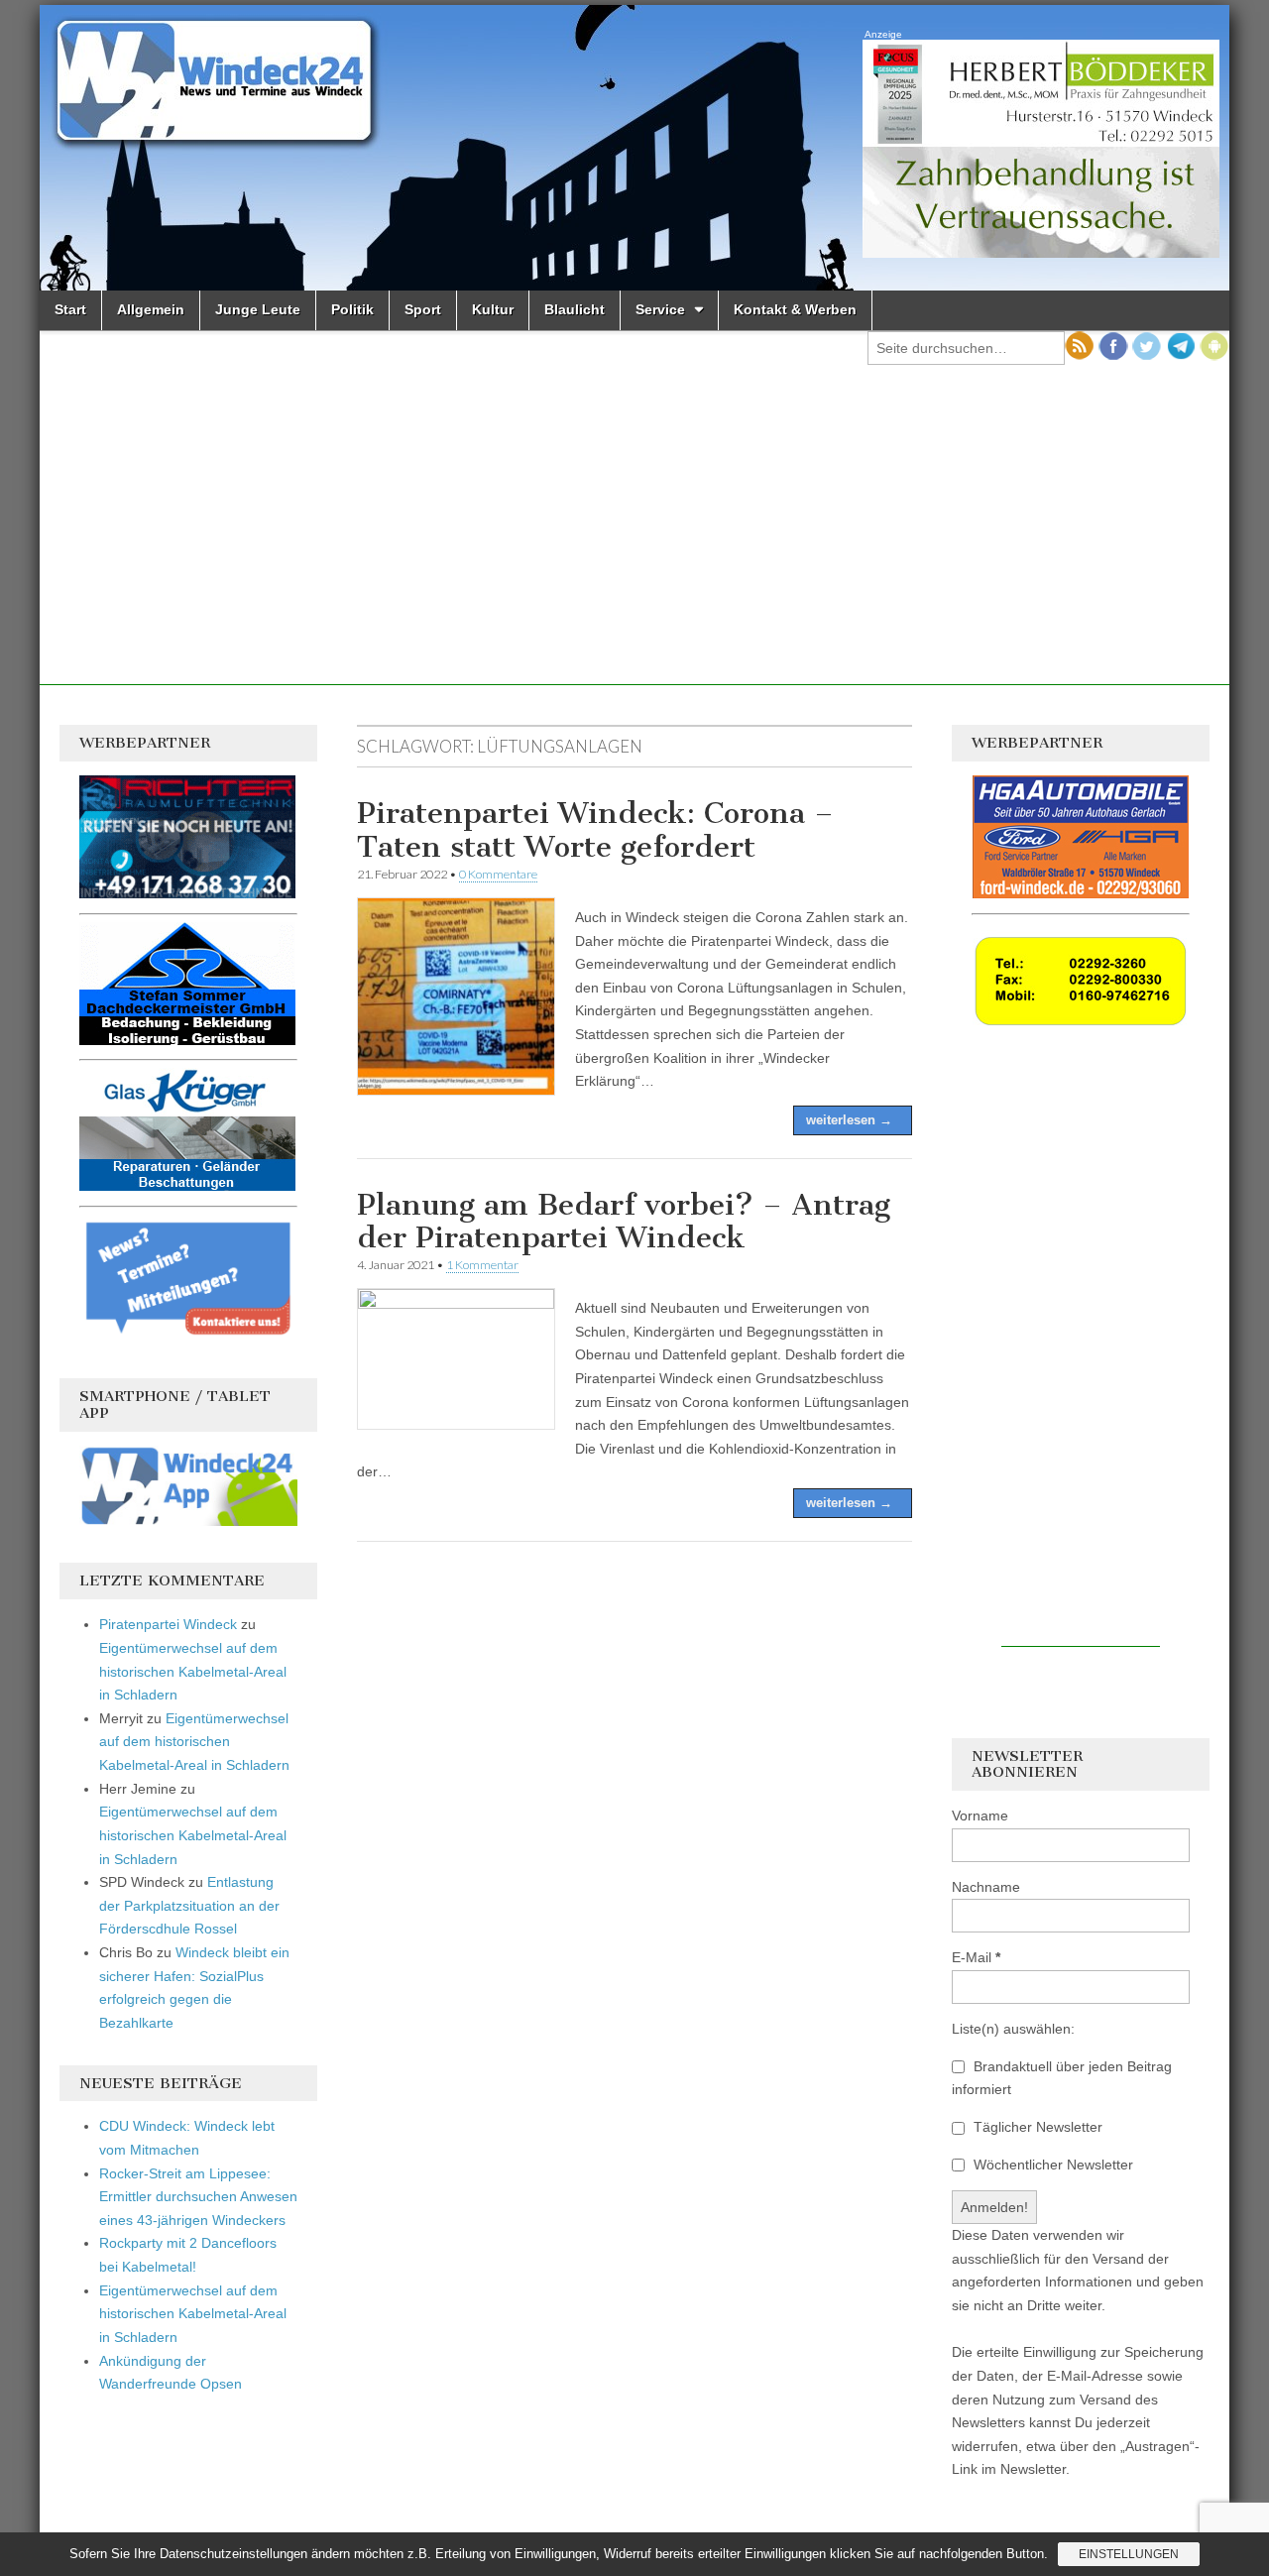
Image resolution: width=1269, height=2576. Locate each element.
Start (70, 309)
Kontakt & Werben (795, 309)
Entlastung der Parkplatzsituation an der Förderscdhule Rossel (189, 1905)
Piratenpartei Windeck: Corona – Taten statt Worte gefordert (595, 830)
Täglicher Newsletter (1036, 2127)
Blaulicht (575, 309)
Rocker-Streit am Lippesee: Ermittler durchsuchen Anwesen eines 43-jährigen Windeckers (198, 2197)
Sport (423, 309)
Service (660, 309)
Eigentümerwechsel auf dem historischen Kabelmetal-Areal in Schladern (193, 1671)
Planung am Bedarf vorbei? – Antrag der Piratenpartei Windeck (624, 1222)
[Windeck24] (634, 148)
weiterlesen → (849, 1120)
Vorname (980, 1815)
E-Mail (976, 1957)
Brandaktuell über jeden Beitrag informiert (1062, 2078)
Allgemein (151, 309)
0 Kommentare (498, 874)
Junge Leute (258, 309)
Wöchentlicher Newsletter (1051, 2165)
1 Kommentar (482, 1265)
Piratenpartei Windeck (168, 1624)
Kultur (493, 309)
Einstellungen (1129, 2554)
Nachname (986, 1887)
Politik (352, 309)
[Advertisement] (634, 546)
